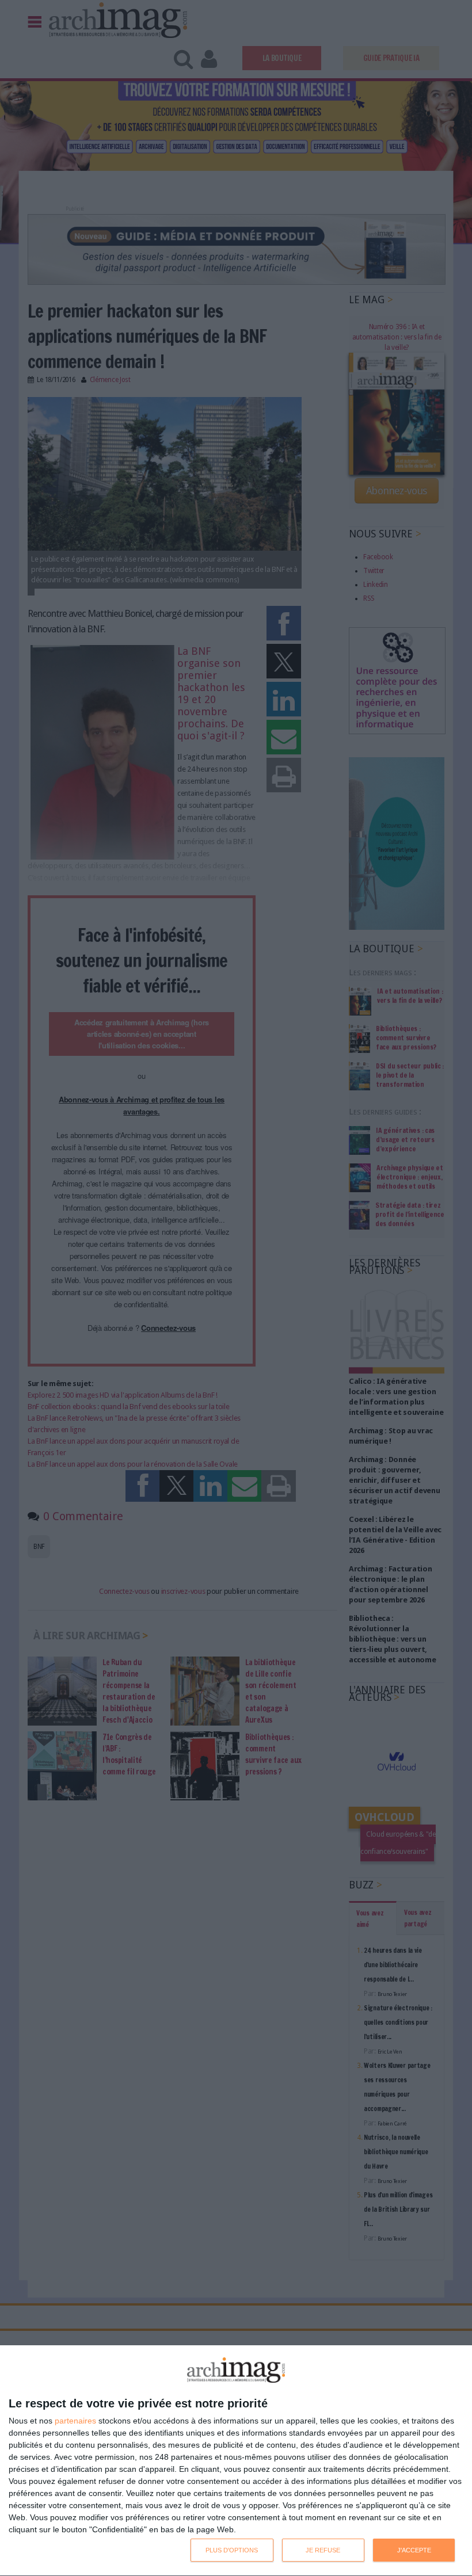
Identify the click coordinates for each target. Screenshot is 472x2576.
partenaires (75, 2421)
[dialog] (236, 2461)
